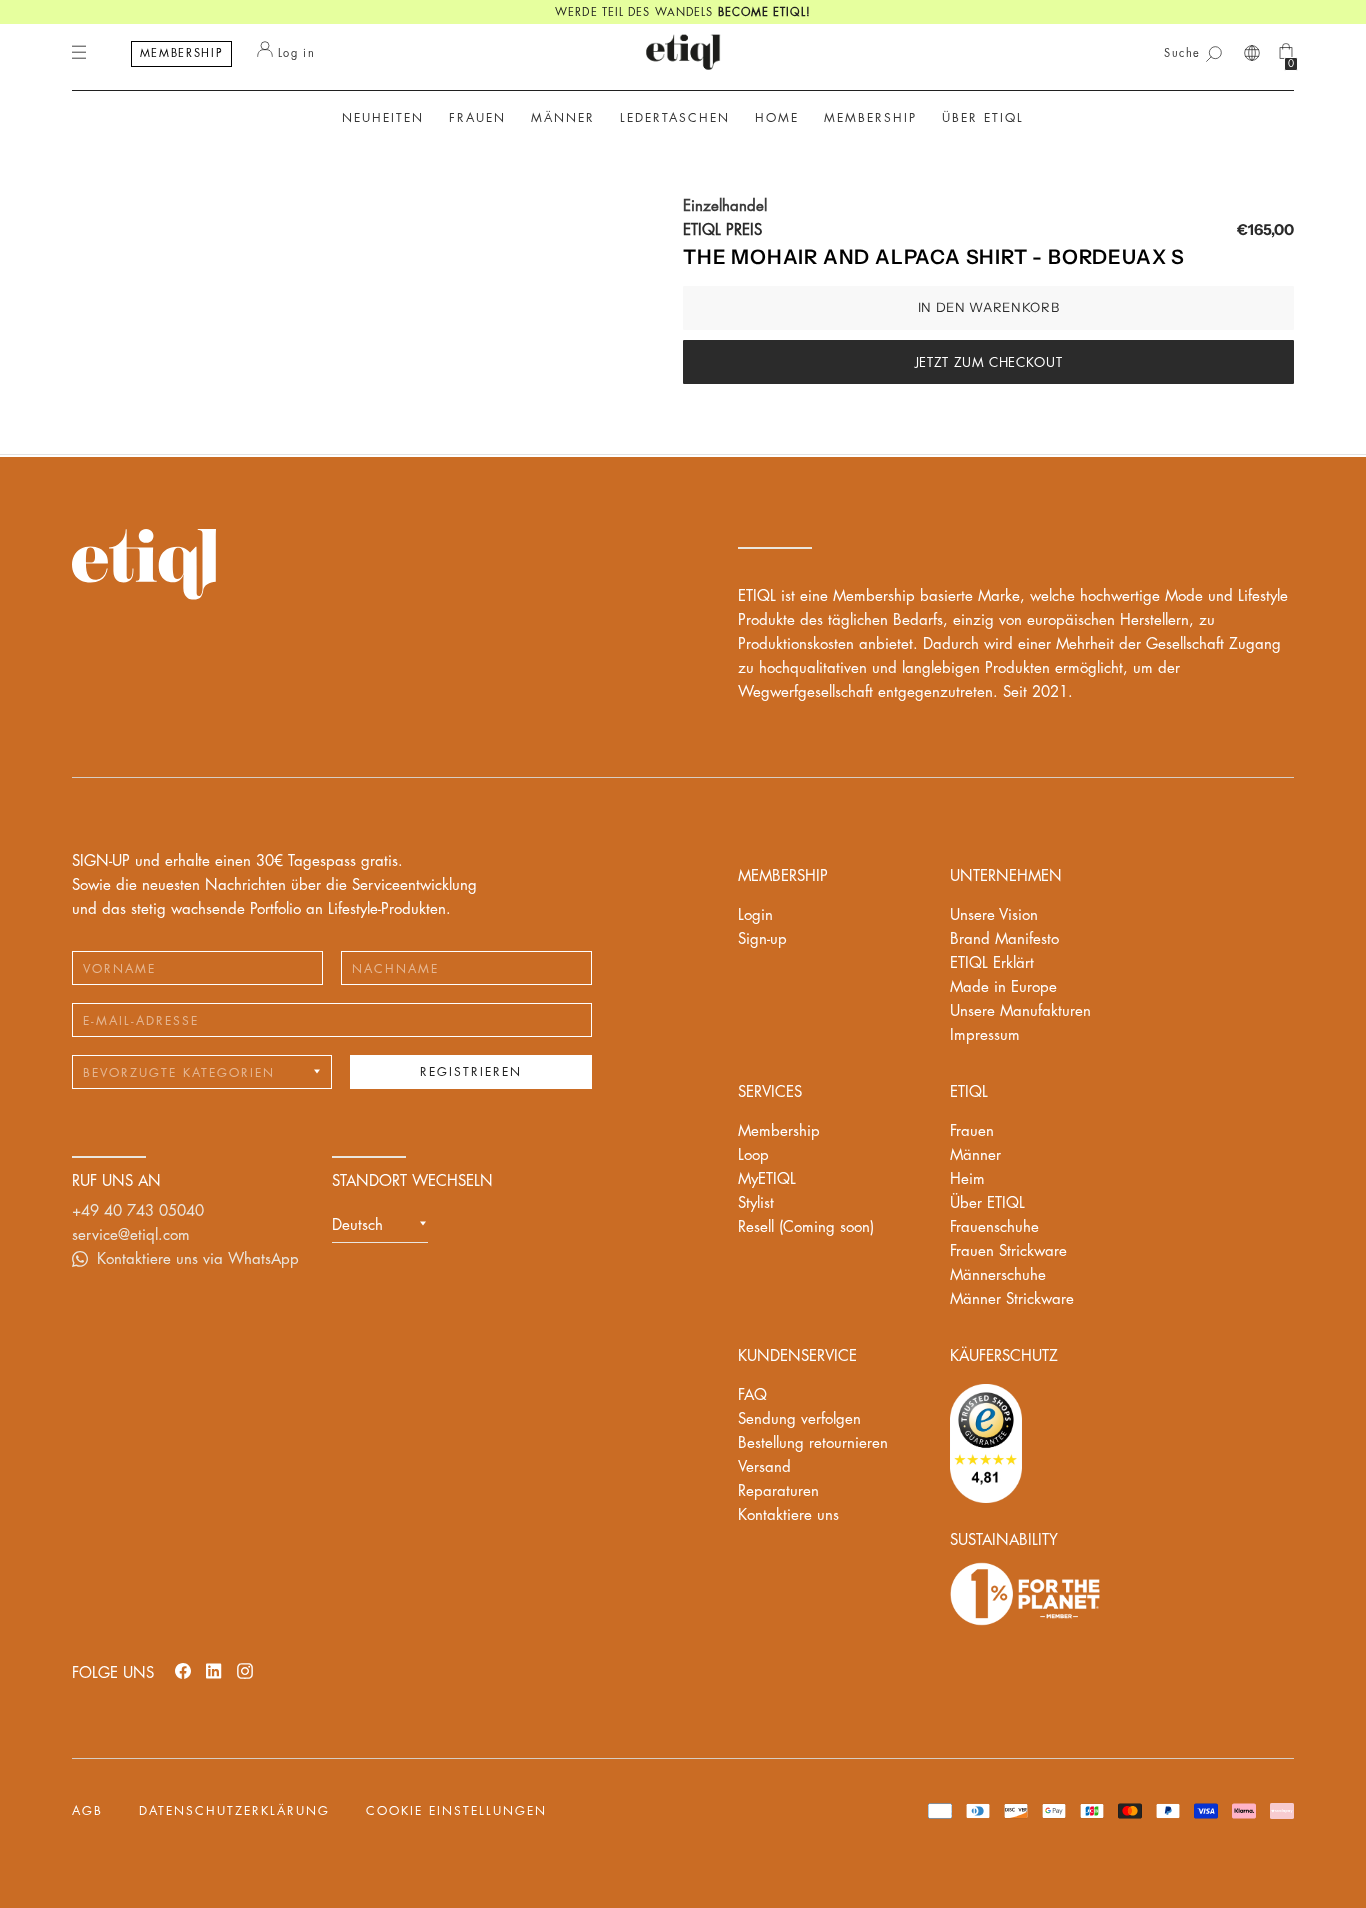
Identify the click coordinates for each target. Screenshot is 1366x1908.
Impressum (985, 1035)
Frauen (972, 1131)
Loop (753, 1155)
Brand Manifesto (1004, 939)
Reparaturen (778, 1491)
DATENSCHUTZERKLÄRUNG (234, 1811)
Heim (967, 1179)
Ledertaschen (675, 118)
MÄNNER (563, 118)
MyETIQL (767, 1179)
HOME (777, 118)
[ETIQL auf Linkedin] (214, 1670)
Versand (764, 1467)
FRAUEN (477, 118)
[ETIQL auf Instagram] (245, 1670)
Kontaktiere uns (788, 1515)
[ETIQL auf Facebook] (183, 1670)
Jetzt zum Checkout (989, 362)
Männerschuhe (998, 1275)
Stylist (756, 1203)
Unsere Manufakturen (1020, 1011)
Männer (975, 1155)
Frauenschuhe (994, 1227)
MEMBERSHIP (182, 53)
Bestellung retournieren (813, 1443)
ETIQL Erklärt (992, 963)
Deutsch (357, 1225)
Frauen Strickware (1008, 1251)
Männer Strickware (1012, 1299)
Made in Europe (1003, 987)
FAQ (752, 1395)
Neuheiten (383, 118)
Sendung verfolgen (799, 1419)
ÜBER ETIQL (983, 118)
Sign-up (762, 939)
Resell (806, 1227)
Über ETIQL (987, 1203)
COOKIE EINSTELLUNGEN (456, 1811)
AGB (87, 1811)
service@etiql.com (131, 1235)
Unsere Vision (994, 915)
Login (755, 915)
